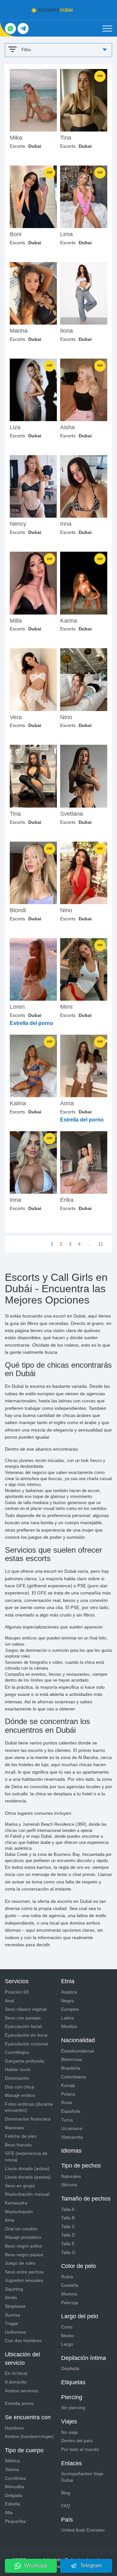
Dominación (17, 2078)
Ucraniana (72, 2128)
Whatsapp (36, 2565)
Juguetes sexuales (24, 2280)
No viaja (69, 2432)
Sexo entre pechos (24, 2272)
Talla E (68, 2244)
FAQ (66, 2506)
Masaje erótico (20, 2095)
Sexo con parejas (23, 2018)
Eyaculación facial (23, 2026)
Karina (69, 621)
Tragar (12, 2323)
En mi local (16, 2373)
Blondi (18, 910)
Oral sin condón (21, 2229)
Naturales (71, 2176)
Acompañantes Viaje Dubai (82, 2477)
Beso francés (18, 2145)
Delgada (13, 2495)
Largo (67, 2344)
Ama (10, 2220)
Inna (66, 524)
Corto (67, 2327)
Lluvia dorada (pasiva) (28, 2177)
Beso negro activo (23, 2246)
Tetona (12, 2469)
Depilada (70, 2368)
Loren (17, 1007)
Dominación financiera (28, 2119)
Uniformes (15, 2332)
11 (101, 1244)
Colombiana (73, 2077)
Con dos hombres (23, 2340)
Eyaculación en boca (26, 2035)
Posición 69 (17, 1992)
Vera (16, 717)
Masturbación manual (27, 2194)
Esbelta (13, 2504)
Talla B (68, 2218)
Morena (69, 2294)
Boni (16, 234)
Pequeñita (15, 2521)
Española (71, 2111)
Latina (67, 2018)
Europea (70, 2009)
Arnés (11, 2297)
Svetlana (71, 814)
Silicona (69, 2185)
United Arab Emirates (83, 2530)
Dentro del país (77, 2441)
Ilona (66, 331)
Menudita (14, 2487)
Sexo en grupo (20, 2186)
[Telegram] (23, 29)
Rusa (66, 2102)
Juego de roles (20, 2263)
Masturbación (19, 2212)
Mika (16, 138)
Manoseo (14, 2128)
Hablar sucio (18, 2069)
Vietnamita (72, 2137)
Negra (67, 2001)
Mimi (66, 1007)
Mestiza (69, 2026)
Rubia (67, 2277)
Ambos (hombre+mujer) (29, 2436)
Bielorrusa (71, 2059)
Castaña (70, 2285)
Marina (19, 331)
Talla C (68, 2226)
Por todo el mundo (80, 2449)
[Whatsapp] (10, 29)
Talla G (68, 2252)
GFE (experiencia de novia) (26, 2156)
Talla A (68, 2209)
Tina (66, 138)
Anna (67, 1104)
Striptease (15, 2306)
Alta (9, 2513)
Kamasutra (16, 2203)
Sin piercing (73, 2408)
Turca (67, 2120)
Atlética (12, 2461)
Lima (66, 234)
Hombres (14, 2428)
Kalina (18, 1104)
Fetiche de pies (21, 2136)
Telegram (91, 2565)
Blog (66, 2493)
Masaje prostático (23, 2237)
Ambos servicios (22, 2391)
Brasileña (71, 2068)
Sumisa (13, 2315)
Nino (66, 717)
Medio (67, 2336)
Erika (67, 1200)
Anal (9, 2001)
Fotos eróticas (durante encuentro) (29, 2107)
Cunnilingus (17, 2052)
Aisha (67, 427)
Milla (16, 621)
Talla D (68, 2235)
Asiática (69, 1992)
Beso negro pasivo (24, 2255)
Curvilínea (15, 2478)
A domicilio (16, 2382)
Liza (15, 427)
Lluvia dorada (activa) (27, 2168)
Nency (18, 524)
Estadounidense (78, 2051)
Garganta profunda (25, 2061)
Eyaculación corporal (26, 2044)
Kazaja (68, 2085)
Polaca (68, 2094)
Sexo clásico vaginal (26, 2009)
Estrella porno (19, 2403)
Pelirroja (70, 2303)
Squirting (14, 2289)
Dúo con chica (19, 2087)
